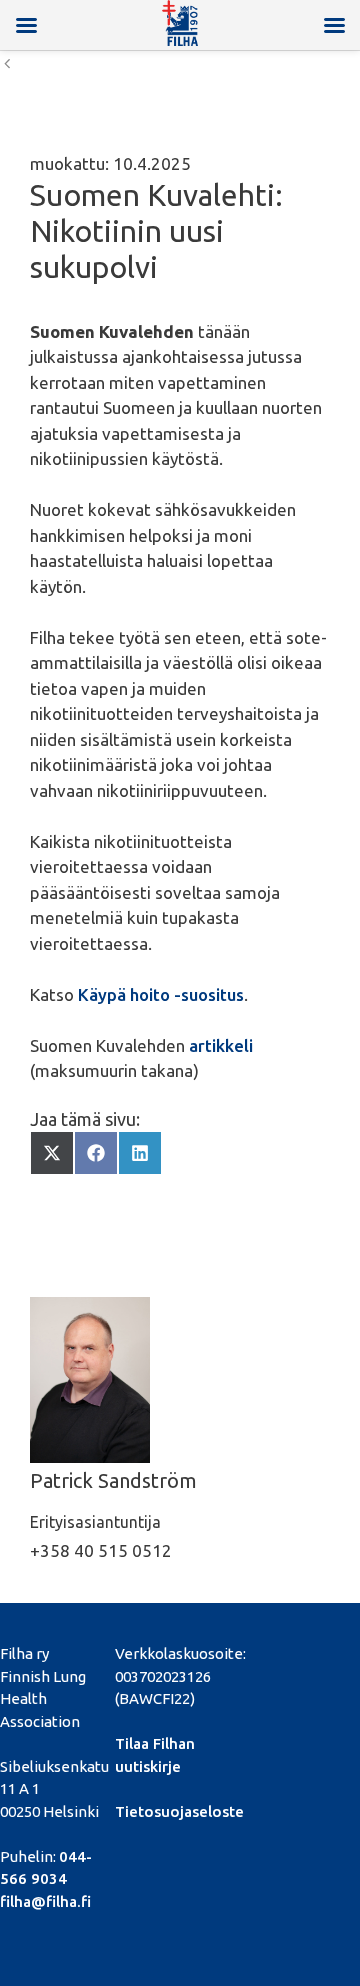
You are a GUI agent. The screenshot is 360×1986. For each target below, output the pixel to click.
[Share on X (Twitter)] (52, 1153)
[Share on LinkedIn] (140, 1153)
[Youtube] (255, 1669)
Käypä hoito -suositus (161, 994)
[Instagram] (289, 1669)
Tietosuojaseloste (179, 1811)
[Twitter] (289, 1651)
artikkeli (221, 1045)
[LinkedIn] (323, 1651)
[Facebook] (255, 1651)
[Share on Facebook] (96, 1153)
